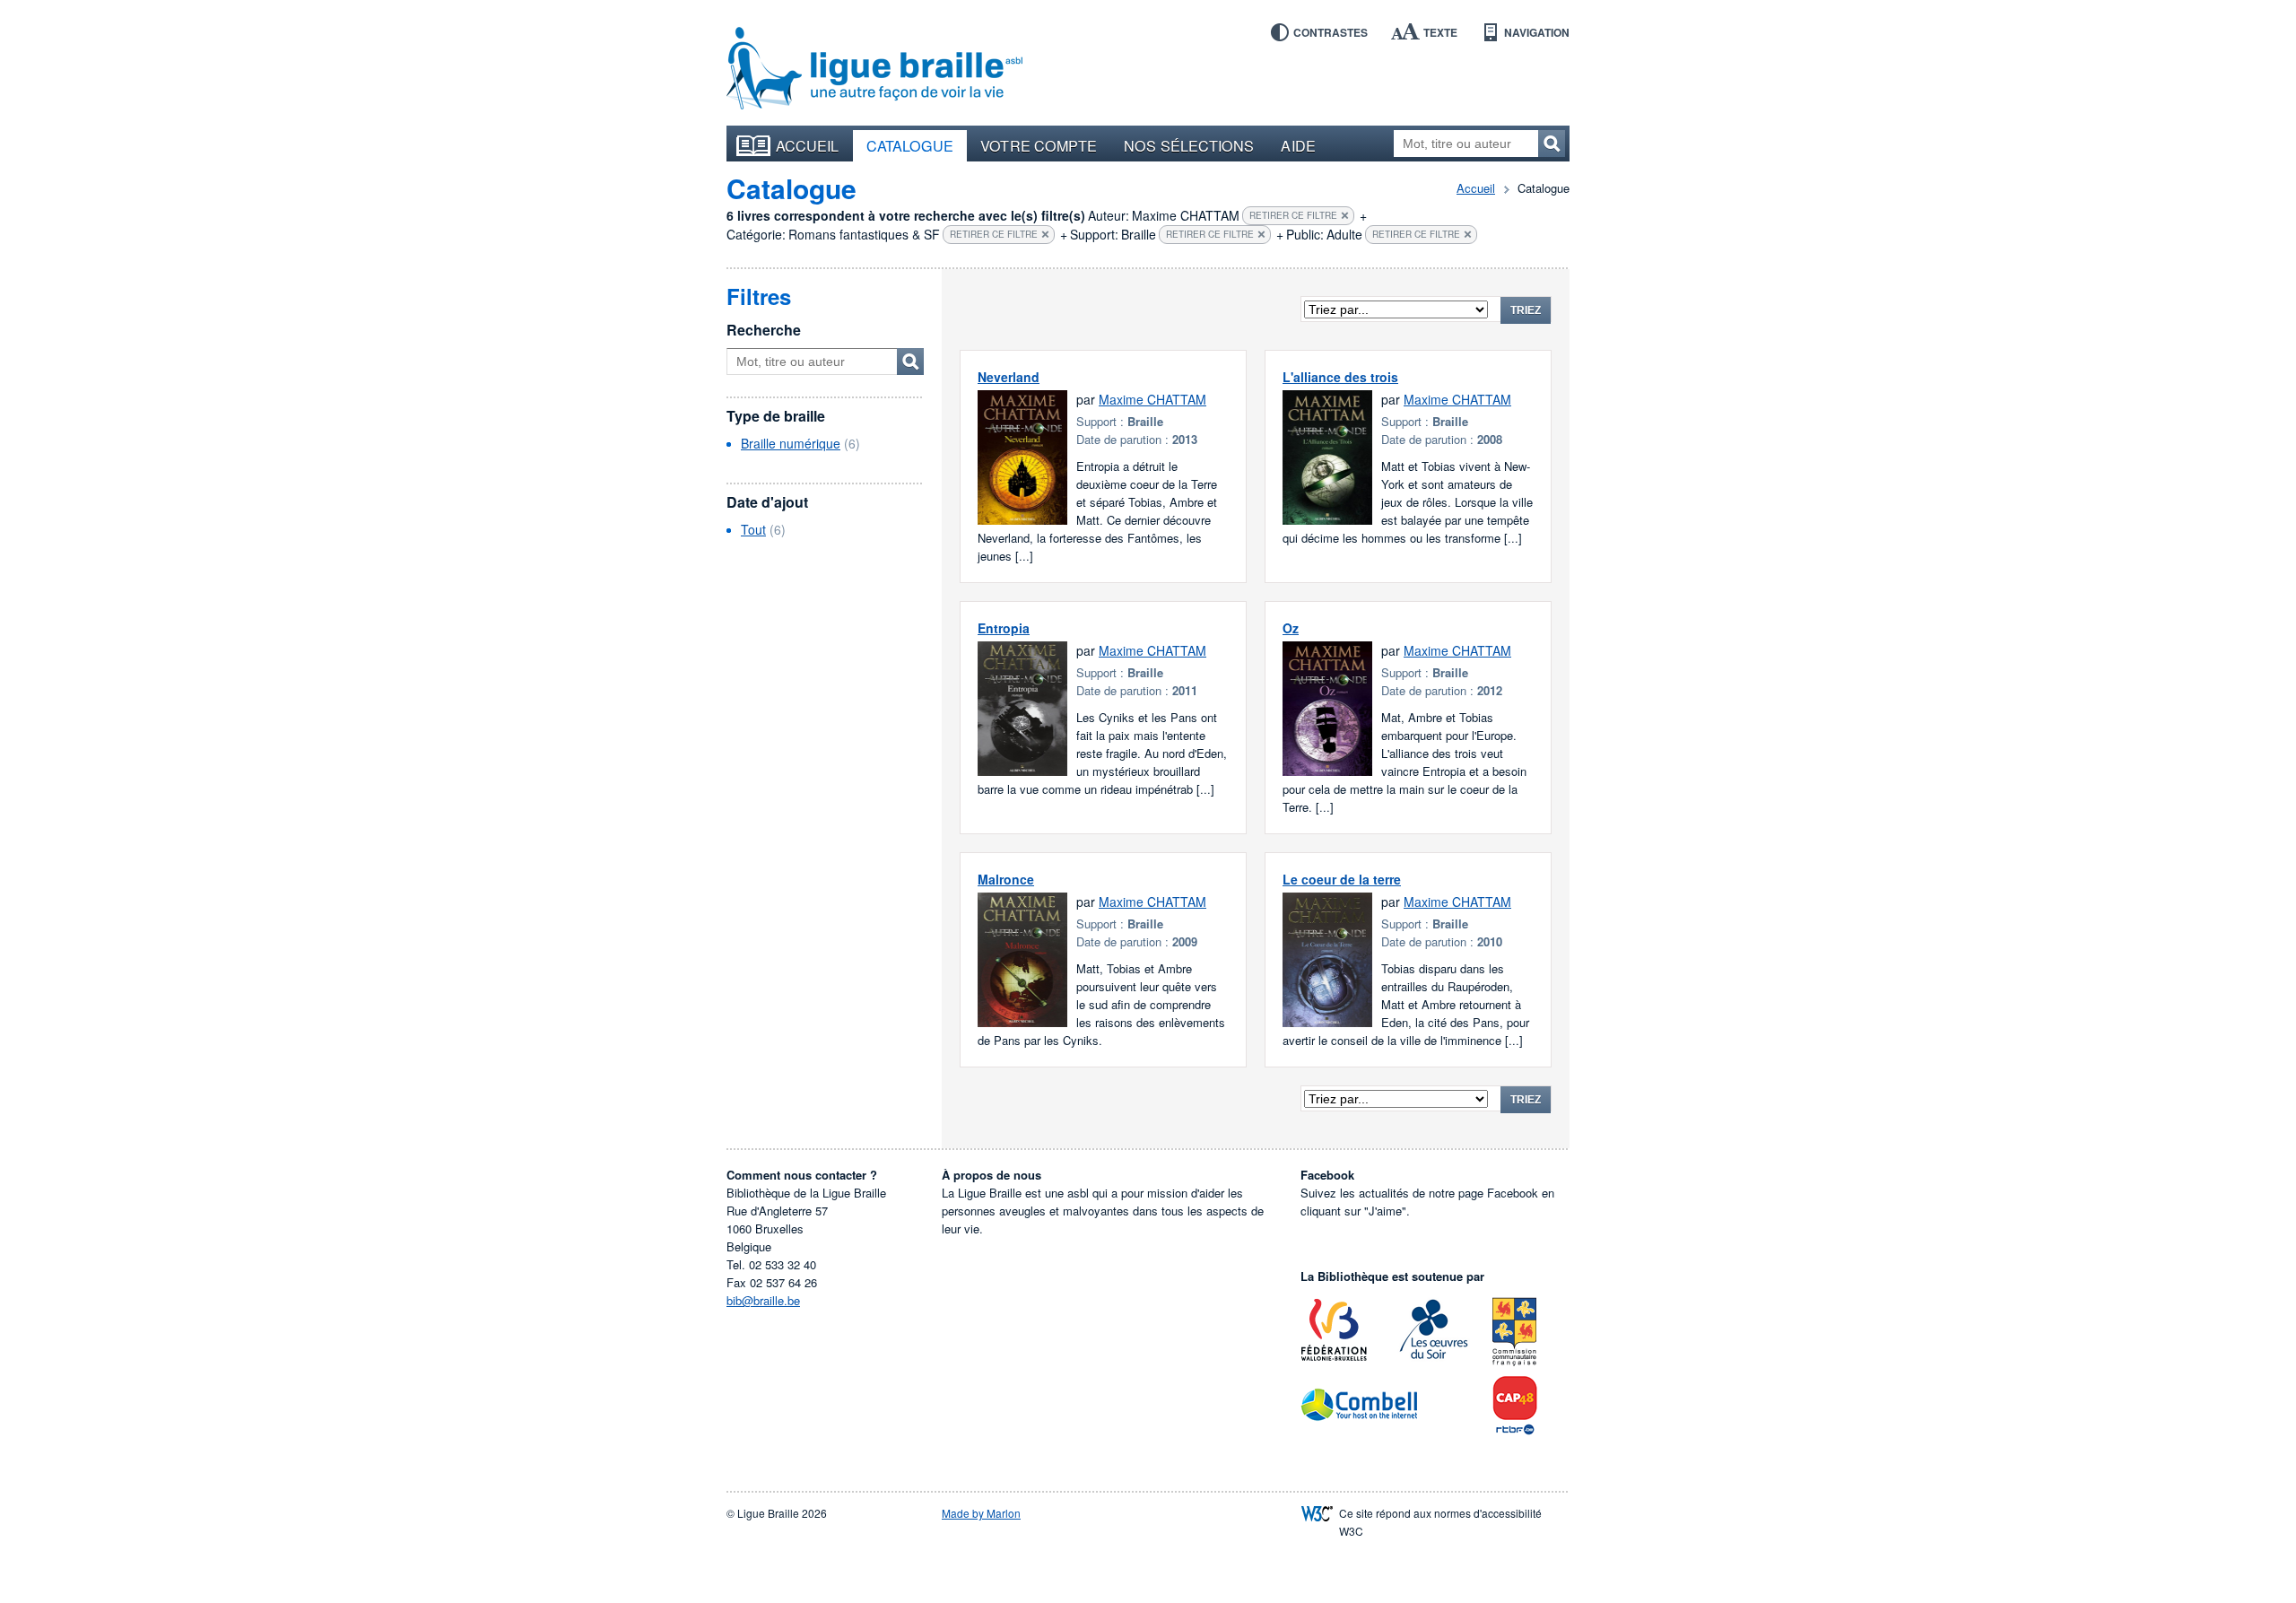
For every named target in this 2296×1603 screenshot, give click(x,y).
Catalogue (910, 145)
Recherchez (1552, 144)
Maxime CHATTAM (1152, 399)
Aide (1298, 145)
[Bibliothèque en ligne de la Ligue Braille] (874, 69)
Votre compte (1039, 145)
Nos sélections (1189, 145)
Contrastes (1331, 32)
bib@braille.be (763, 1300)
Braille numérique (791, 443)
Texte (1440, 32)
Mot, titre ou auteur (910, 362)
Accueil (808, 145)
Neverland (1009, 377)
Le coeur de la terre (1342, 879)
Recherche (764, 330)
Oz (1291, 628)
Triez (1526, 310)
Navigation (1537, 32)
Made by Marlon (981, 1513)
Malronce (1006, 879)
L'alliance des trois (1340, 377)
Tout (753, 529)
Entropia (1004, 628)
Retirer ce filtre (1293, 215)
